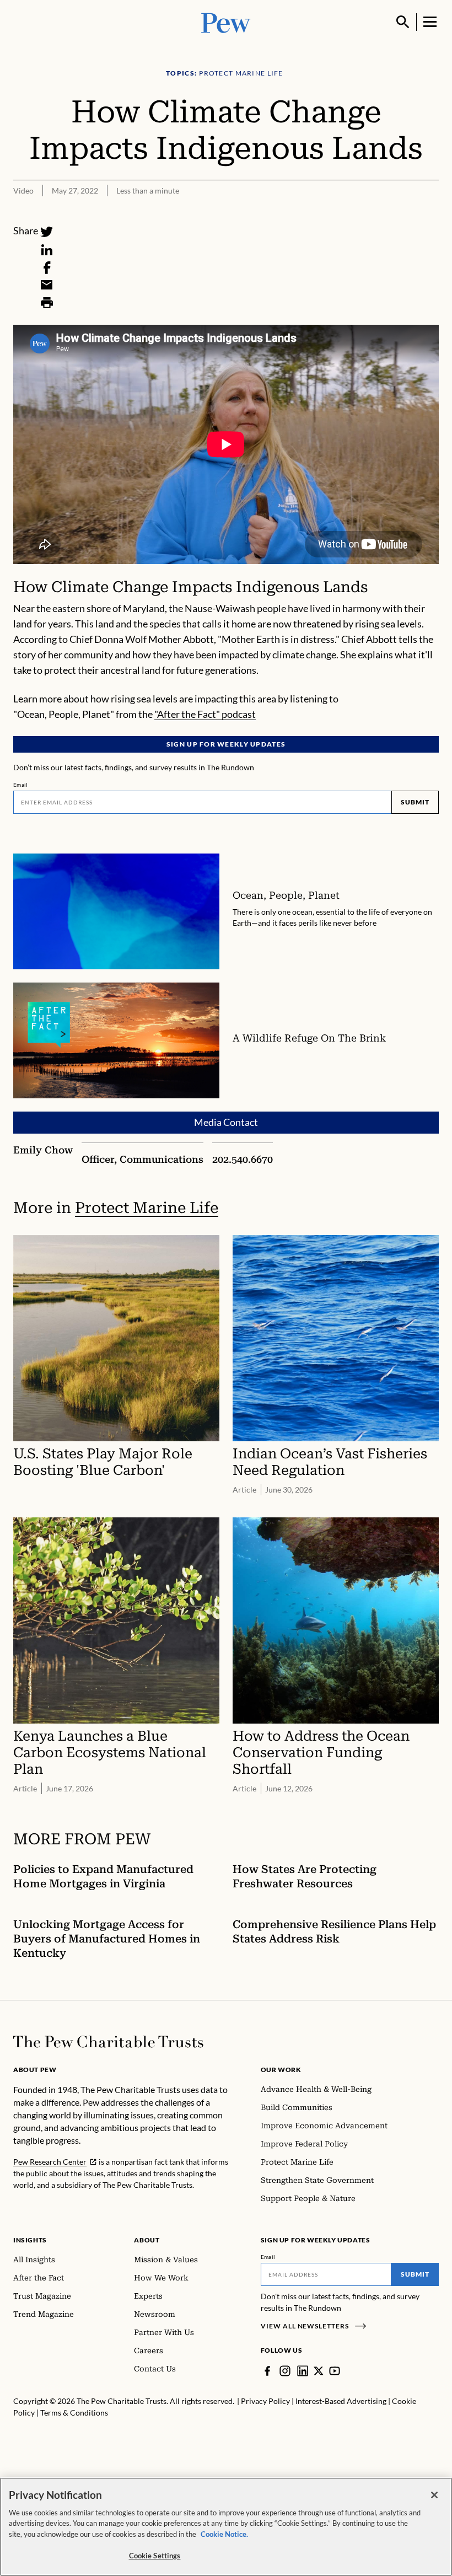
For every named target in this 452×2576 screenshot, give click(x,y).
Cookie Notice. (224, 2534)
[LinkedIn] (47, 250)
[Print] (47, 303)
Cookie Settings (155, 2556)
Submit (415, 802)
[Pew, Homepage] (226, 22)
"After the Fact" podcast (205, 714)
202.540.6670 (243, 1159)
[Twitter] (47, 232)
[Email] (47, 285)
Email (21, 785)
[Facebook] (47, 267)
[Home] (108, 2042)
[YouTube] (335, 2371)
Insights (30, 2240)
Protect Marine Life (147, 1208)
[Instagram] (285, 2371)
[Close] (434, 2495)
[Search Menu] (403, 22)
